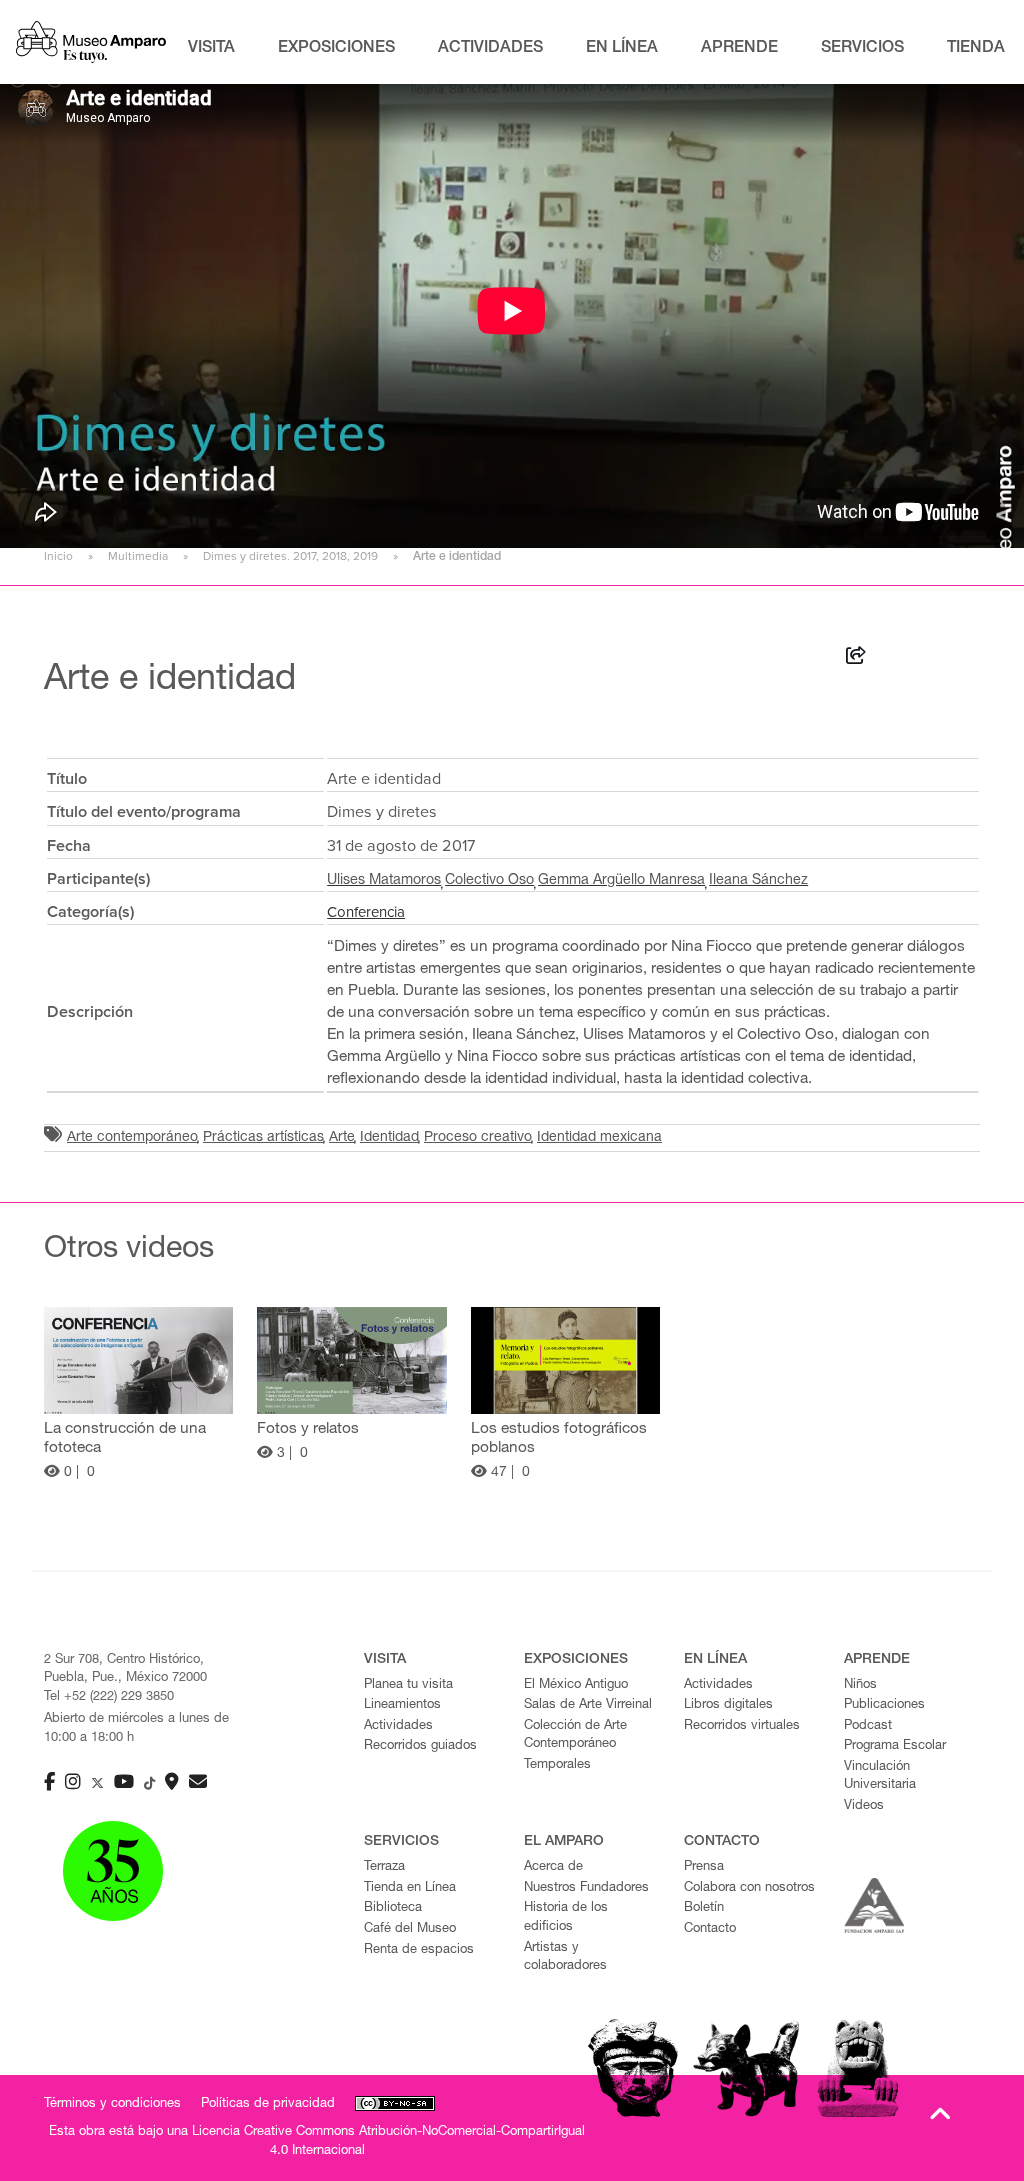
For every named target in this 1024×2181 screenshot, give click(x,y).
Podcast (868, 1726)
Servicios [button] (862, 49)
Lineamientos (402, 1705)
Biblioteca (393, 1908)
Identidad (389, 1138)
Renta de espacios (419, 1950)
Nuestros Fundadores (586, 1888)
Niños (860, 1685)
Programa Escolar (895, 1746)
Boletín (704, 1908)
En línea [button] (622, 49)
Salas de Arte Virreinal (588, 1705)
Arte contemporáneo (132, 1138)
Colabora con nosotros (749, 1888)
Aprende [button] (739, 49)
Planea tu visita (408, 1685)
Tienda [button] (976, 49)
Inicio (58, 556)
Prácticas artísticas (263, 1138)
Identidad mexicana (599, 1138)
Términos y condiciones (112, 2104)
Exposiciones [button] (336, 49)
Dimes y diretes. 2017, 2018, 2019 (290, 556)
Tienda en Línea (410, 1888)
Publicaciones (884, 1705)
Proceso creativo (478, 1138)
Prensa (704, 1867)
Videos (864, 1806)
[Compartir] (856, 659)
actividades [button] (490, 49)
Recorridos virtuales (742, 1726)
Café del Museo (410, 1929)
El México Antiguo (576, 1685)
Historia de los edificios (566, 1918)
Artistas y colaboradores (565, 1958)
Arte (342, 1138)
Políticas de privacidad (268, 2104)
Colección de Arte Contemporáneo (575, 1736)
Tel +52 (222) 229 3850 (109, 1697)
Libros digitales (728, 1705)
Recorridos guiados (420, 1746)
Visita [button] (211, 49)
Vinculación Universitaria (880, 1777)
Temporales (557, 1765)
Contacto (710, 1929)
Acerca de (553, 1867)
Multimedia (138, 556)
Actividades (398, 1726)
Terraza (384, 1867)
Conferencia (366, 912)
